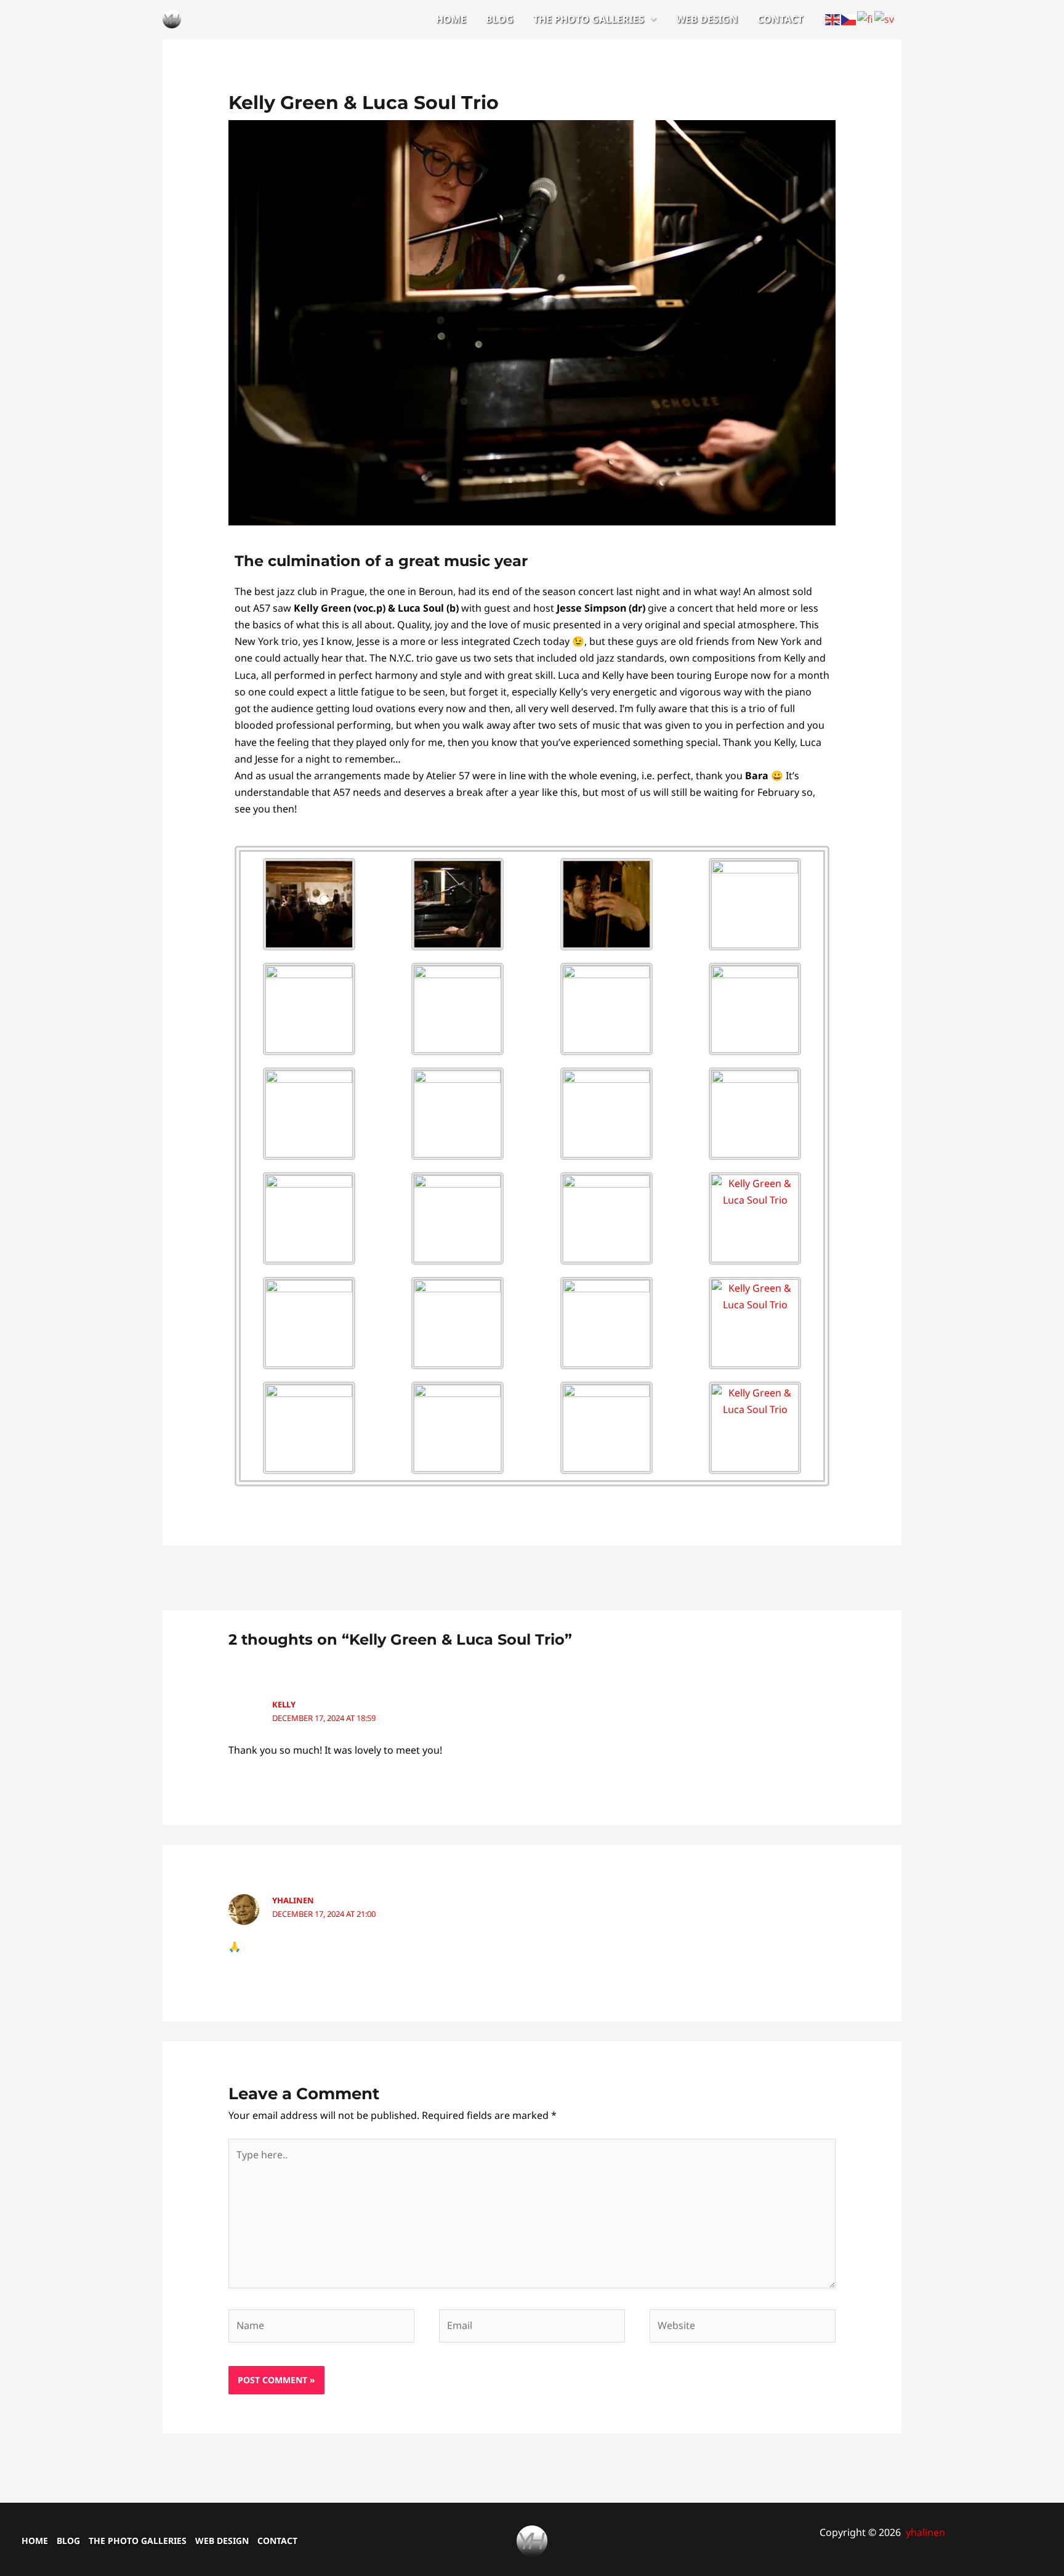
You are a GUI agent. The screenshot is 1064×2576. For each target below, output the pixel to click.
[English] (833, 18)
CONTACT (780, 19)
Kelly (284, 1704)
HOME (451, 19)
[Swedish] (885, 18)
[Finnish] (866, 18)
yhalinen (293, 1900)
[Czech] (849, 18)
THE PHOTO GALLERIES (589, 19)
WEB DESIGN (707, 19)
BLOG (500, 19)
